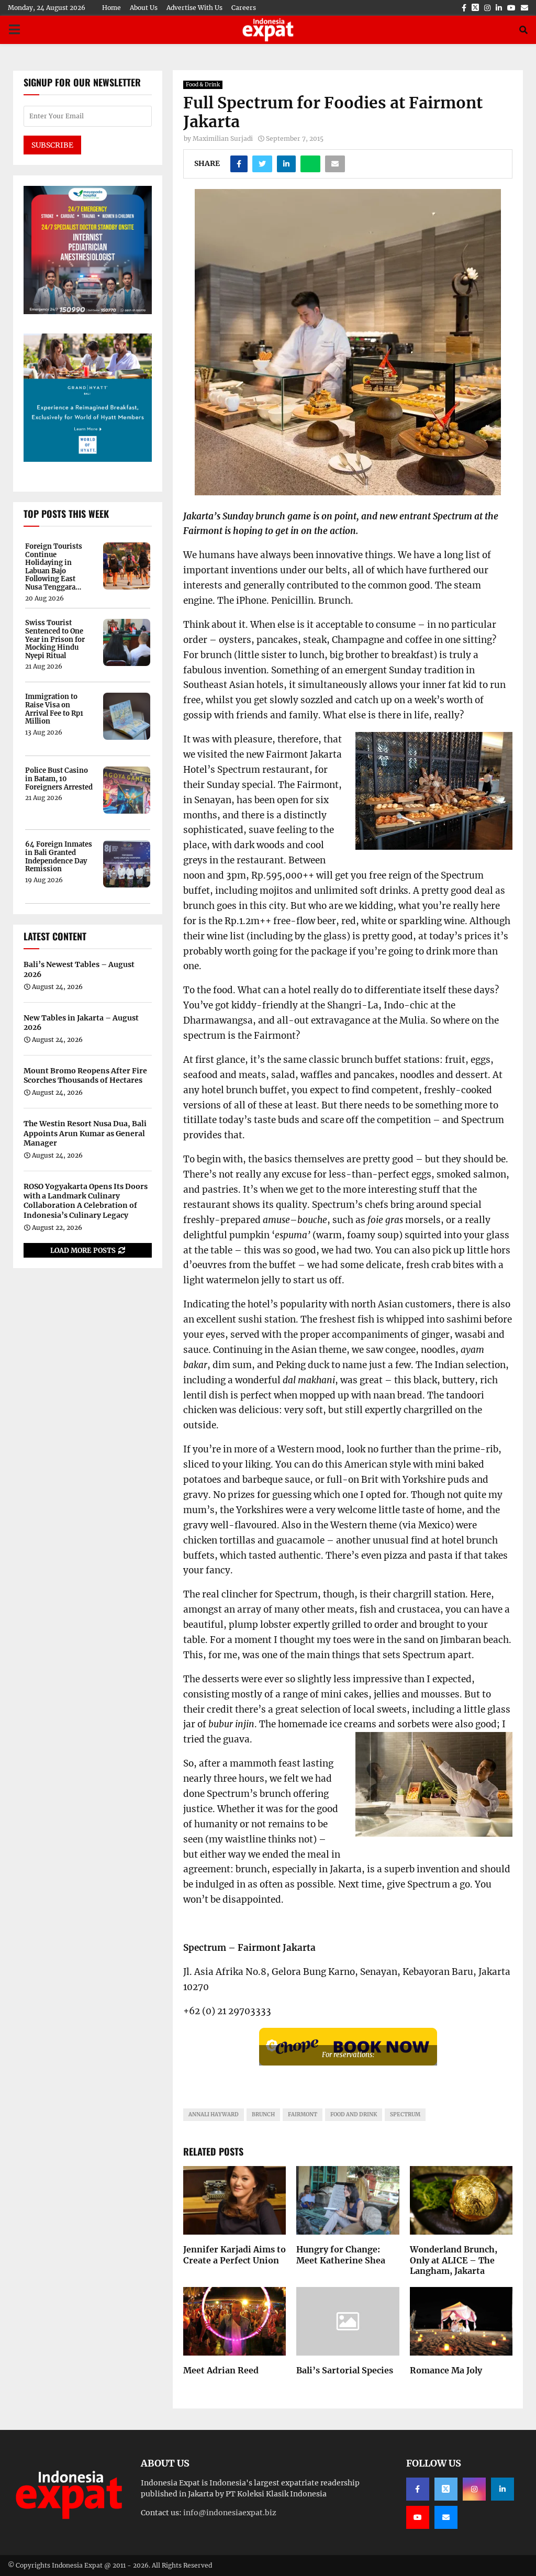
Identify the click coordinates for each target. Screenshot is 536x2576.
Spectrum (405, 2114)
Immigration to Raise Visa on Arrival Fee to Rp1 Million (54, 709)
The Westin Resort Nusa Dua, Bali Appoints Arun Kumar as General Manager (85, 1133)
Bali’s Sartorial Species (345, 2370)
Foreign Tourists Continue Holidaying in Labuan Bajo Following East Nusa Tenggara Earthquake (54, 567)
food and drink (354, 2114)
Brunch (263, 2114)
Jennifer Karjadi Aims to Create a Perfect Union (234, 2255)
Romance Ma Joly (446, 2370)
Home (111, 8)
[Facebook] (418, 2489)
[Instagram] (474, 2489)
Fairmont (303, 2114)
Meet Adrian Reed (221, 2370)
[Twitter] (446, 2489)
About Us (144, 8)
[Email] (446, 2517)
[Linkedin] (502, 2489)
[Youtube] (418, 2517)
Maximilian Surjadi (223, 138)
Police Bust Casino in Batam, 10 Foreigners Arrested (59, 779)
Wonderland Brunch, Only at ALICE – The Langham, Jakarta (454, 2260)
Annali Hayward (214, 2114)
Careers (244, 8)
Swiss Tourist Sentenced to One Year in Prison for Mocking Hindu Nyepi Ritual (55, 639)
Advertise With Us (194, 8)
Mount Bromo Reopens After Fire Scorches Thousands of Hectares (85, 1075)
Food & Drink (203, 85)
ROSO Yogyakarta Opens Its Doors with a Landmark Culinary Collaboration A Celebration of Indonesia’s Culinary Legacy (86, 1201)
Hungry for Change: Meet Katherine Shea (341, 2255)
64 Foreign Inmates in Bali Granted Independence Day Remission (59, 857)
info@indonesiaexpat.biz (230, 2513)
